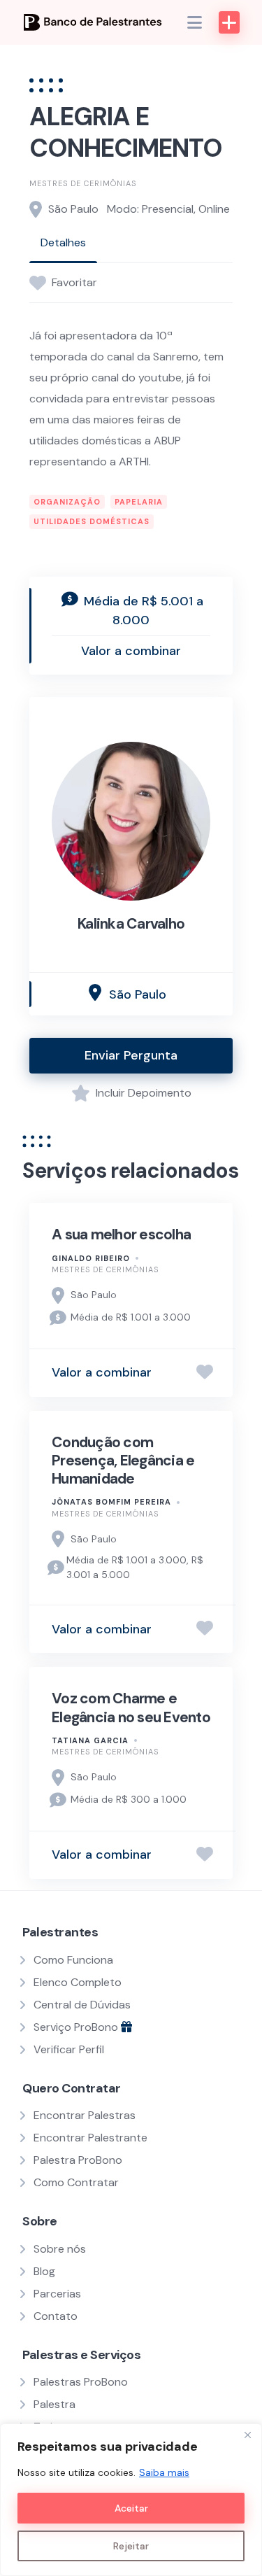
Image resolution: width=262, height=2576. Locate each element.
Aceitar (131, 2508)
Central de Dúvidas (82, 2005)
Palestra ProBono (78, 2160)
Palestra (54, 2404)
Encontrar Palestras (85, 2115)
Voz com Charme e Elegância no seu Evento (131, 1708)
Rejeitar (131, 2546)
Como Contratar (76, 2182)
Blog (44, 2271)
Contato (56, 2316)
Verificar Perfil (69, 2049)
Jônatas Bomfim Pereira (111, 1502)
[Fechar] (247, 2435)
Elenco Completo (78, 1982)
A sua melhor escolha (121, 1234)
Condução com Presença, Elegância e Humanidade (123, 1461)
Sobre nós (60, 2249)
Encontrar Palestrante (90, 2138)
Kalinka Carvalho (131, 924)
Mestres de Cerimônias (83, 183)
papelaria (139, 502)
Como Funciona (73, 1960)
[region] (131, 2500)
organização (67, 502)
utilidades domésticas (92, 521)
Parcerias (57, 2294)
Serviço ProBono (77, 2027)
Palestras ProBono (81, 2382)
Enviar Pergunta (131, 1055)
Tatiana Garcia (90, 1740)
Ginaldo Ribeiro (91, 1258)
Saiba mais (164, 2472)
